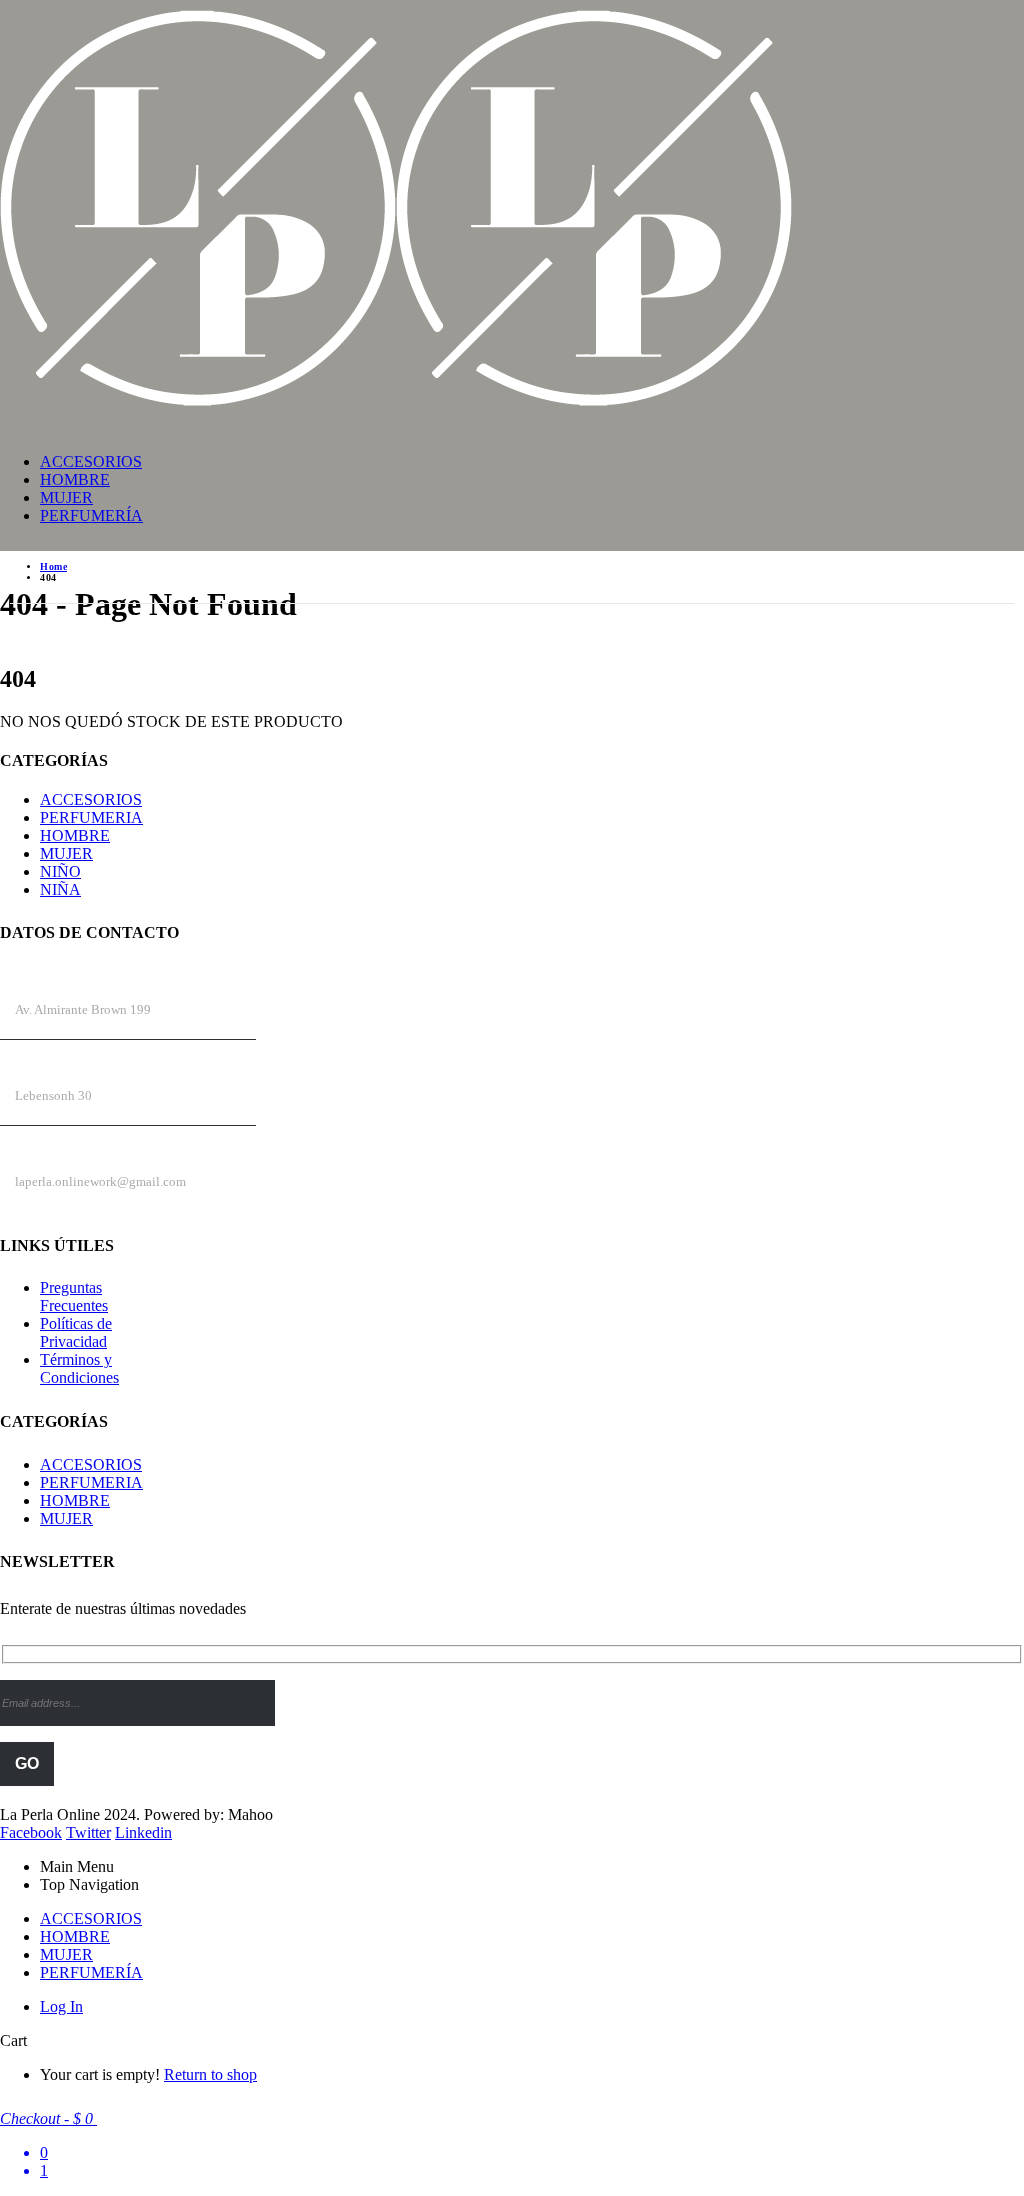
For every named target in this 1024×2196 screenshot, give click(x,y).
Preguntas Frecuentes (74, 1296)
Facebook (31, 1832)
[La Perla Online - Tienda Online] (396, 407)
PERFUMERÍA (91, 515)
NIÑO (60, 871)
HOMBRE (75, 479)
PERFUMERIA (91, 817)
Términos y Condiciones (79, 1368)
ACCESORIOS (91, 461)
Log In (61, 2006)
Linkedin (143, 1832)
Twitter (88, 1832)
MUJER (66, 497)
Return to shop (210, 2074)
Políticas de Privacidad (76, 1332)
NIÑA (60, 889)
